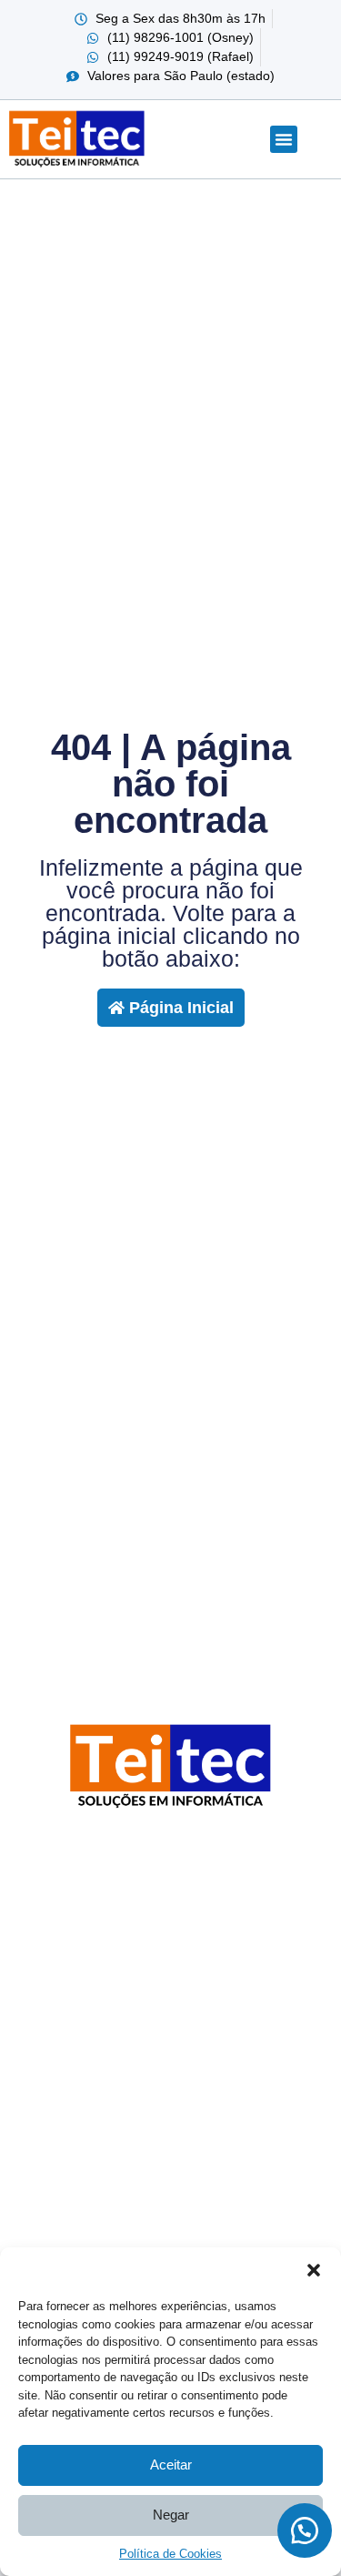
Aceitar (171, 2464)
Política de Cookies (170, 2554)
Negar (171, 2515)
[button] (314, 2270)
